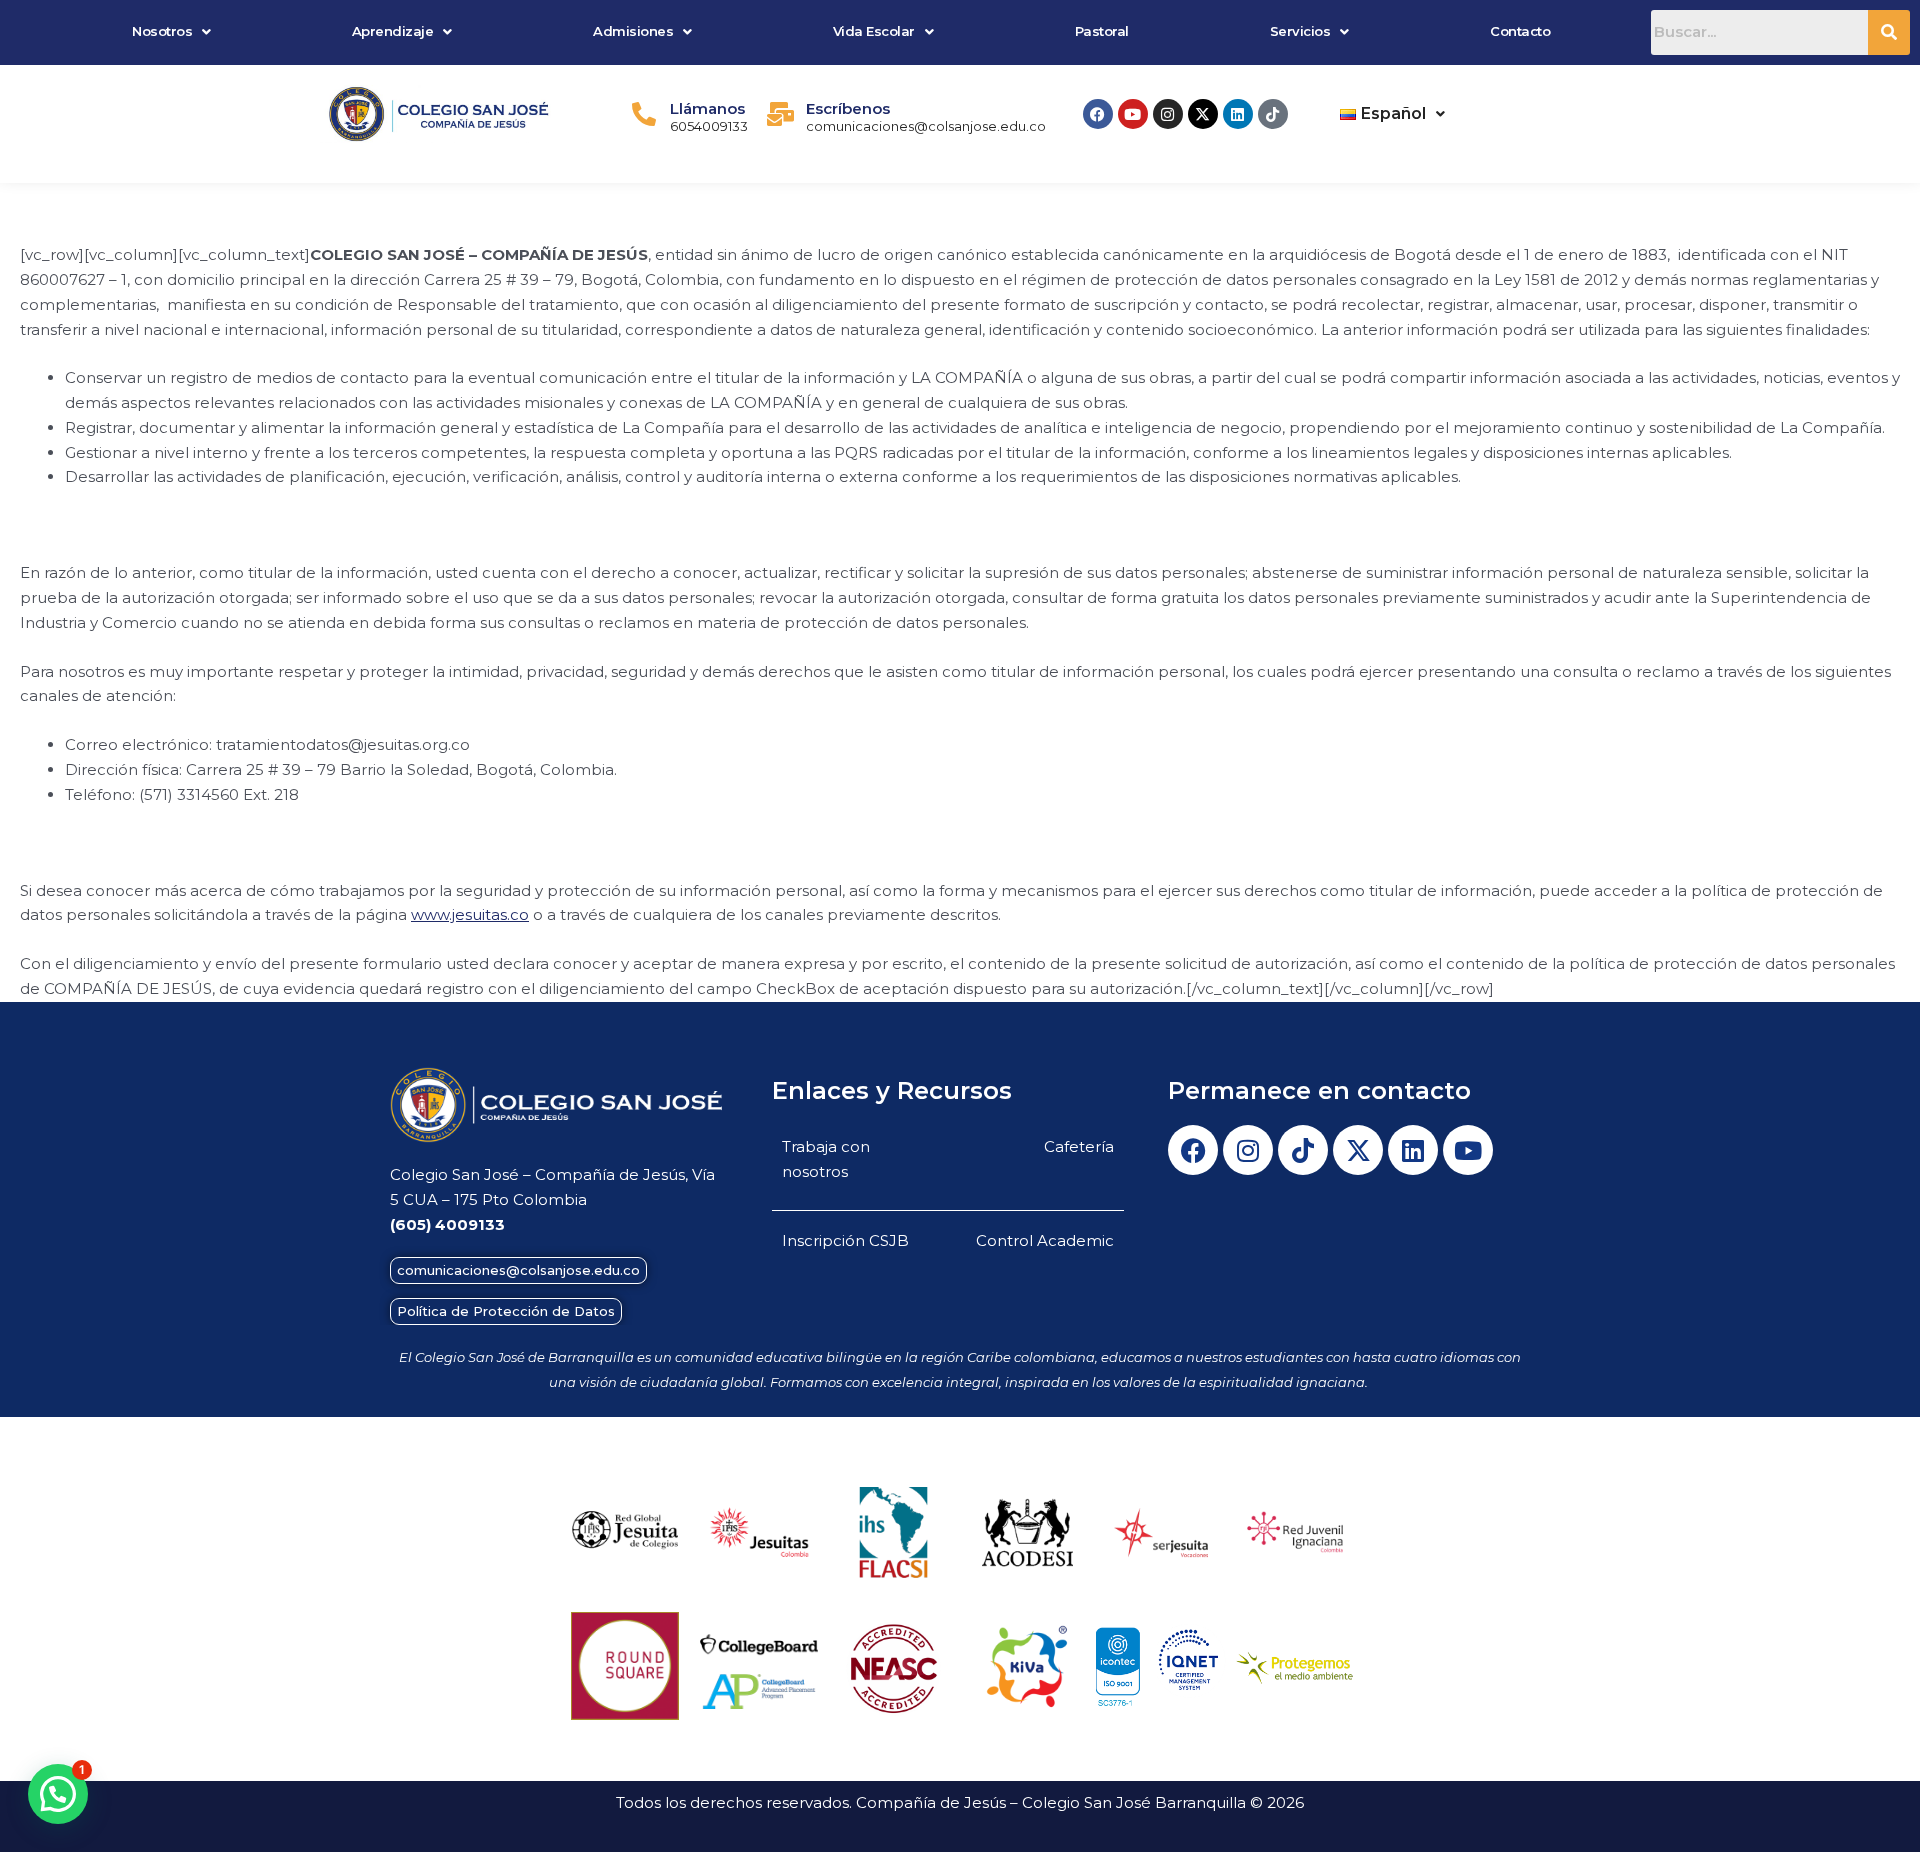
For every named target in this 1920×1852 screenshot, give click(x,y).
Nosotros (162, 31)
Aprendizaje (393, 31)
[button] (172, 31)
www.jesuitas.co (470, 914)
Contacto (1520, 31)
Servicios (1300, 31)
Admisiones (633, 31)
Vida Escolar (874, 31)
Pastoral (1102, 31)
